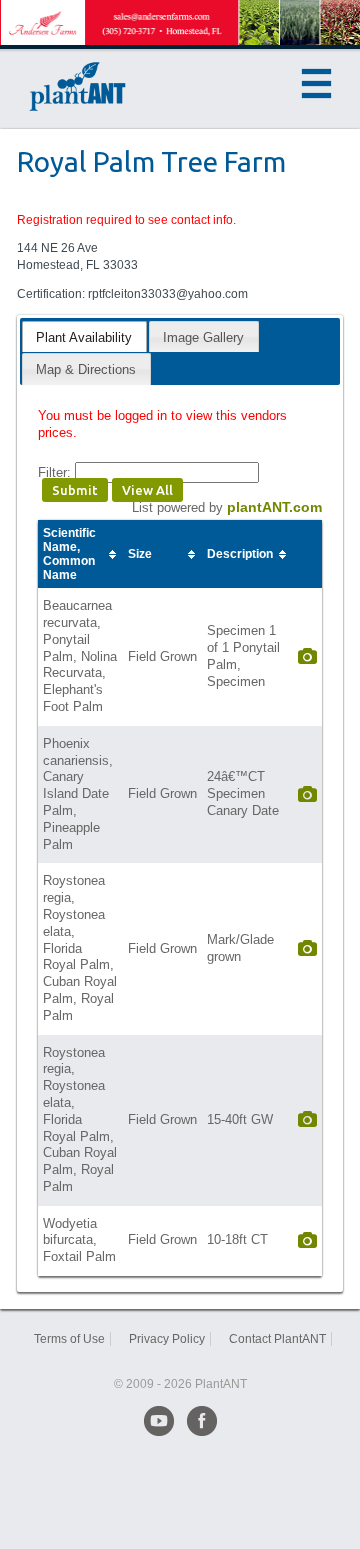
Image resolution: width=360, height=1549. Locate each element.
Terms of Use (69, 1339)
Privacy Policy (167, 1339)
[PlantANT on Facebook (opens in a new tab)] (202, 1421)
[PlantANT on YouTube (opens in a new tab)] (159, 1421)
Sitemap (180, 1356)
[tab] (84, 336)
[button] (316, 83)
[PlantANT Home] (78, 86)
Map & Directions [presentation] (86, 369)
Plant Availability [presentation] (84, 337)
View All (147, 490)
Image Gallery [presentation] (203, 337)
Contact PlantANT (277, 1339)
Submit (75, 490)
